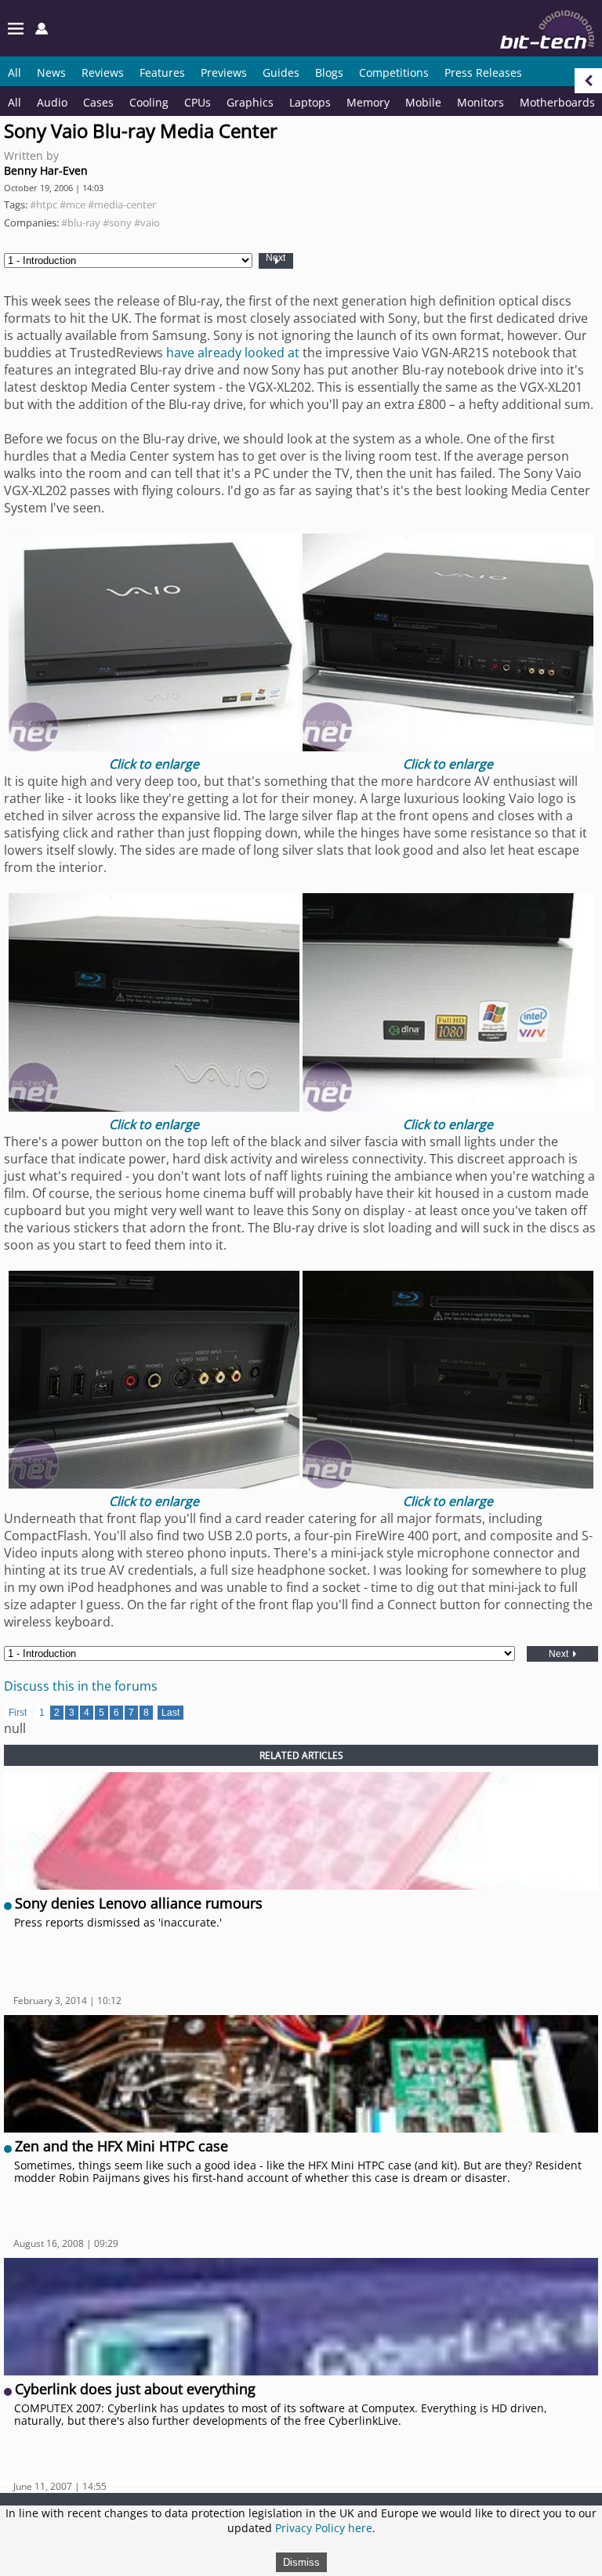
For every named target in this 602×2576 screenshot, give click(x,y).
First (18, 1713)
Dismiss (301, 2562)
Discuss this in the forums (81, 1686)
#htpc (44, 204)
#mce (73, 204)
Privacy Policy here (324, 2528)
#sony (117, 223)
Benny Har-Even (46, 170)
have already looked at (233, 353)
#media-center (122, 204)
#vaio (147, 223)
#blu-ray (81, 223)
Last (170, 1713)
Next (276, 258)
